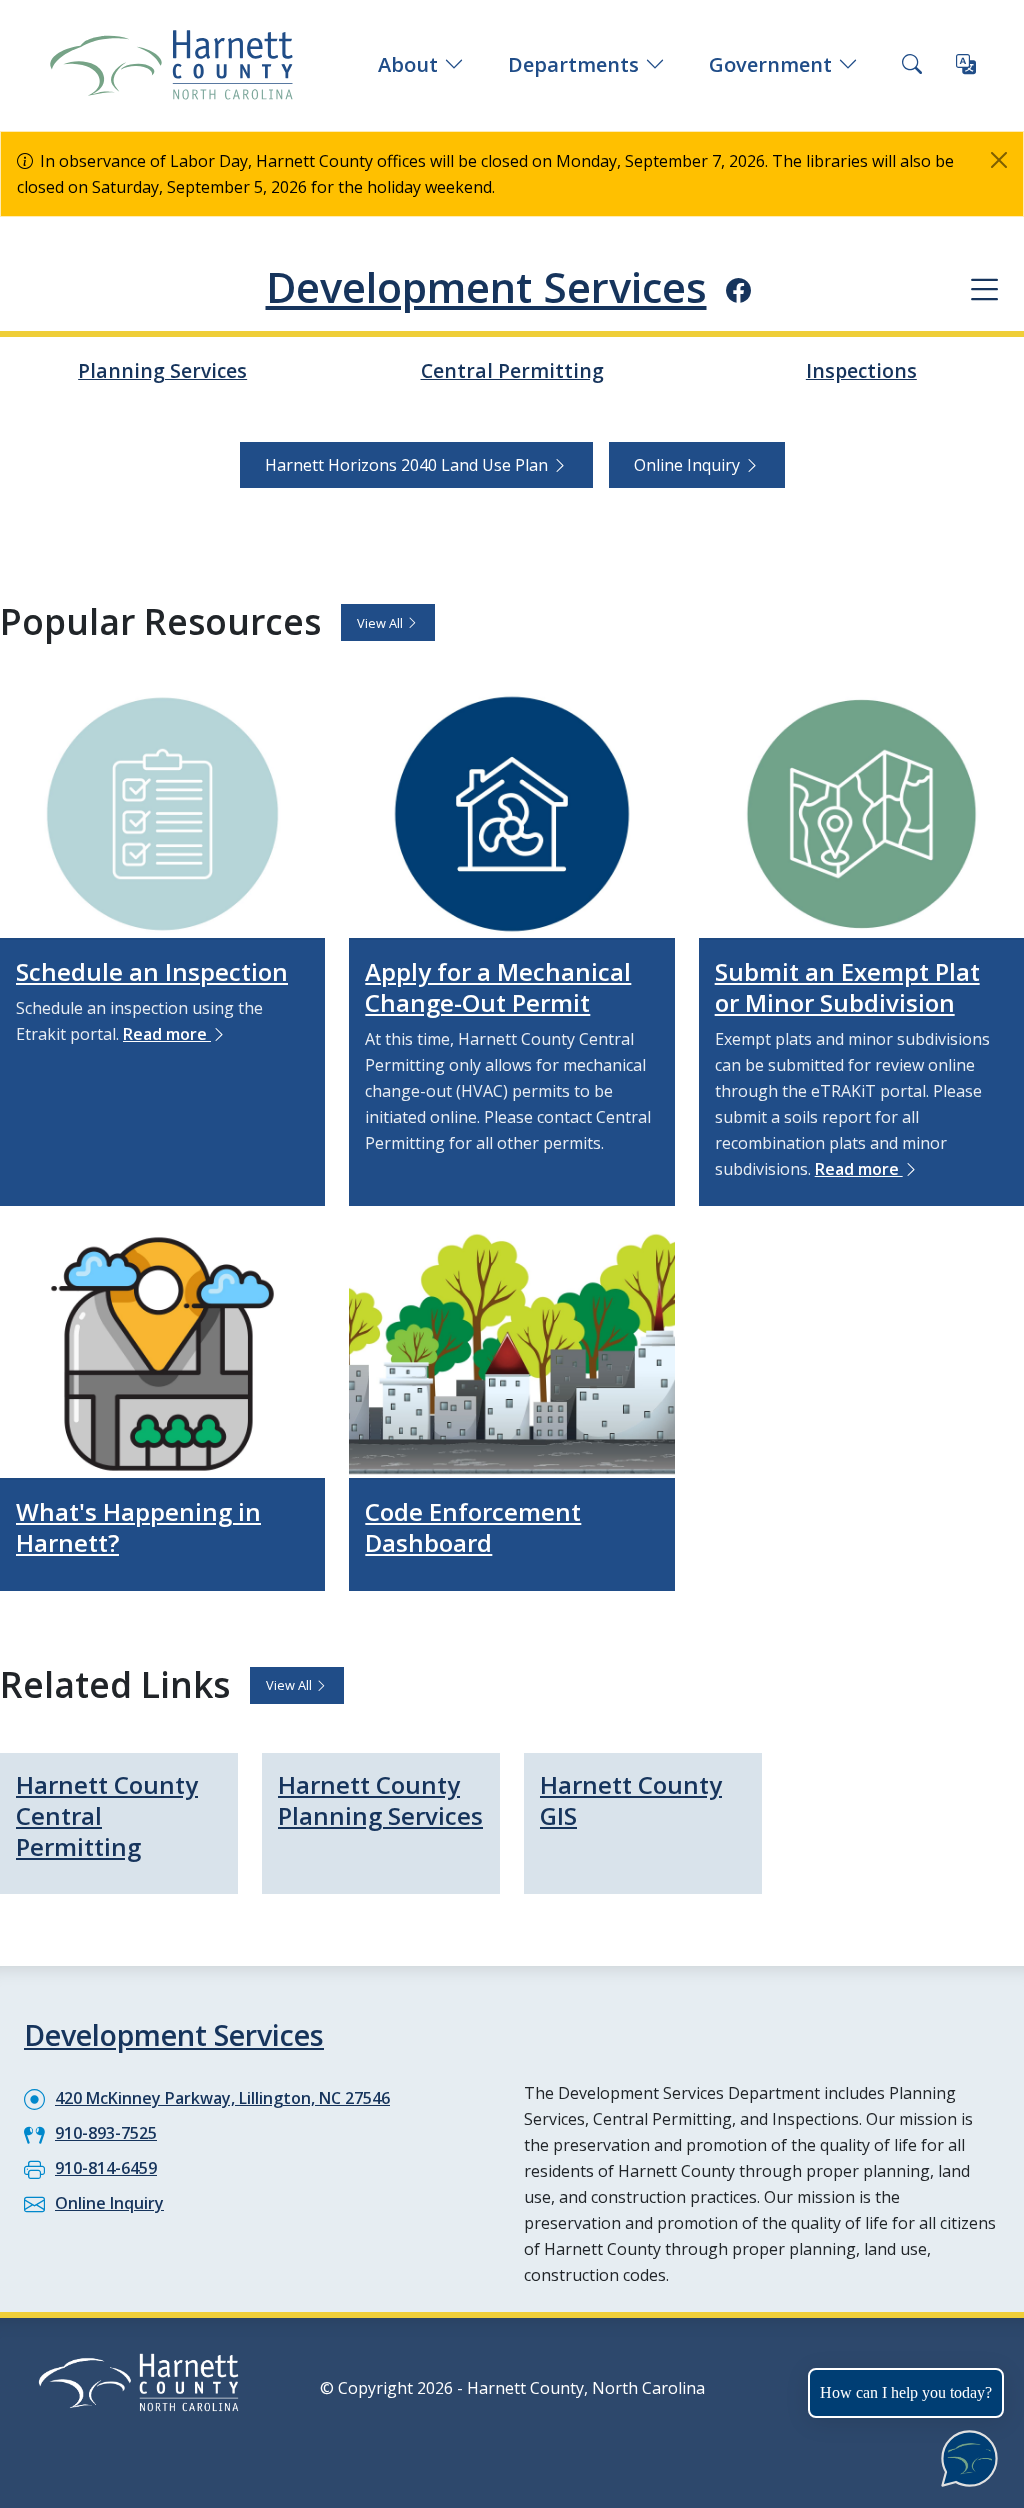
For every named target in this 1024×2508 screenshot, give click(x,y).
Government (770, 64)
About (408, 64)
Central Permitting (512, 370)
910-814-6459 (106, 2168)
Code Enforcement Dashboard (473, 1527)
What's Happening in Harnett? (138, 1527)
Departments (573, 64)
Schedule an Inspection (152, 971)
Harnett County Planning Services (380, 1800)
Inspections (861, 370)
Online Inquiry (689, 465)
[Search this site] (912, 65)
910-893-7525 (106, 2133)
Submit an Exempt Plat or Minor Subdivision (847, 987)
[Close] (999, 160)
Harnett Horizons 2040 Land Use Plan (408, 465)
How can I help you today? (906, 2392)
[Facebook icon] (738, 290)
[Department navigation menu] (984, 288)
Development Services (486, 287)
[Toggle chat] (965, 2454)
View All (381, 623)
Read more (167, 1034)
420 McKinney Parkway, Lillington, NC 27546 (222, 2098)
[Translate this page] (966, 65)
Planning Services (162, 370)
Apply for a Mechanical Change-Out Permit (498, 987)
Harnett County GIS (631, 1800)
